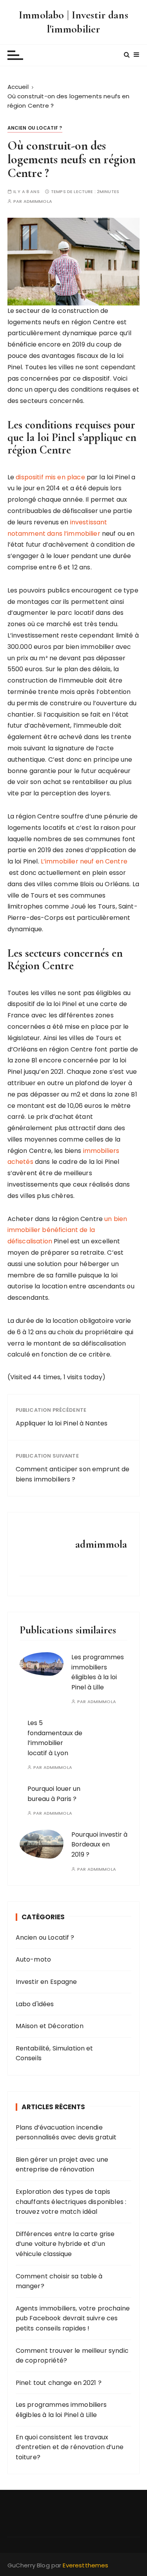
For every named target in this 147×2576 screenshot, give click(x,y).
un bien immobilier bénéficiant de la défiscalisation (67, 1230)
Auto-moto (33, 1959)
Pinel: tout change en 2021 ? (59, 2383)
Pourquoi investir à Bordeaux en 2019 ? (99, 1844)
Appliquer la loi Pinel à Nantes (62, 1423)
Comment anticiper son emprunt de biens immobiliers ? (73, 1474)
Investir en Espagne (46, 1982)
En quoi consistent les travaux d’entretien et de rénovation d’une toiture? (70, 2447)
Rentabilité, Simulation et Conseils (54, 2053)
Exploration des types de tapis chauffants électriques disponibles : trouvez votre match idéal (71, 2202)
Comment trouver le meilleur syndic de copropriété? (72, 2356)
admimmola (38, 201)
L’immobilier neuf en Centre (84, 861)
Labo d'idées (35, 2004)
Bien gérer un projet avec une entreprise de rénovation (62, 2165)
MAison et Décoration (50, 2026)
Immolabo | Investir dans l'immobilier (73, 22)
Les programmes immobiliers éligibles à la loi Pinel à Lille (61, 2410)
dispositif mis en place (50, 477)
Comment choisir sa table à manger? (59, 2281)
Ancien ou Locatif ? (35, 128)
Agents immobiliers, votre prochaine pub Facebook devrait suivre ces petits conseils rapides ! (73, 2318)
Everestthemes (85, 2565)
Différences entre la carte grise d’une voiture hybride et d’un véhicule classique (65, 2244)
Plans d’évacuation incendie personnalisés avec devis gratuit (66, 2133)
